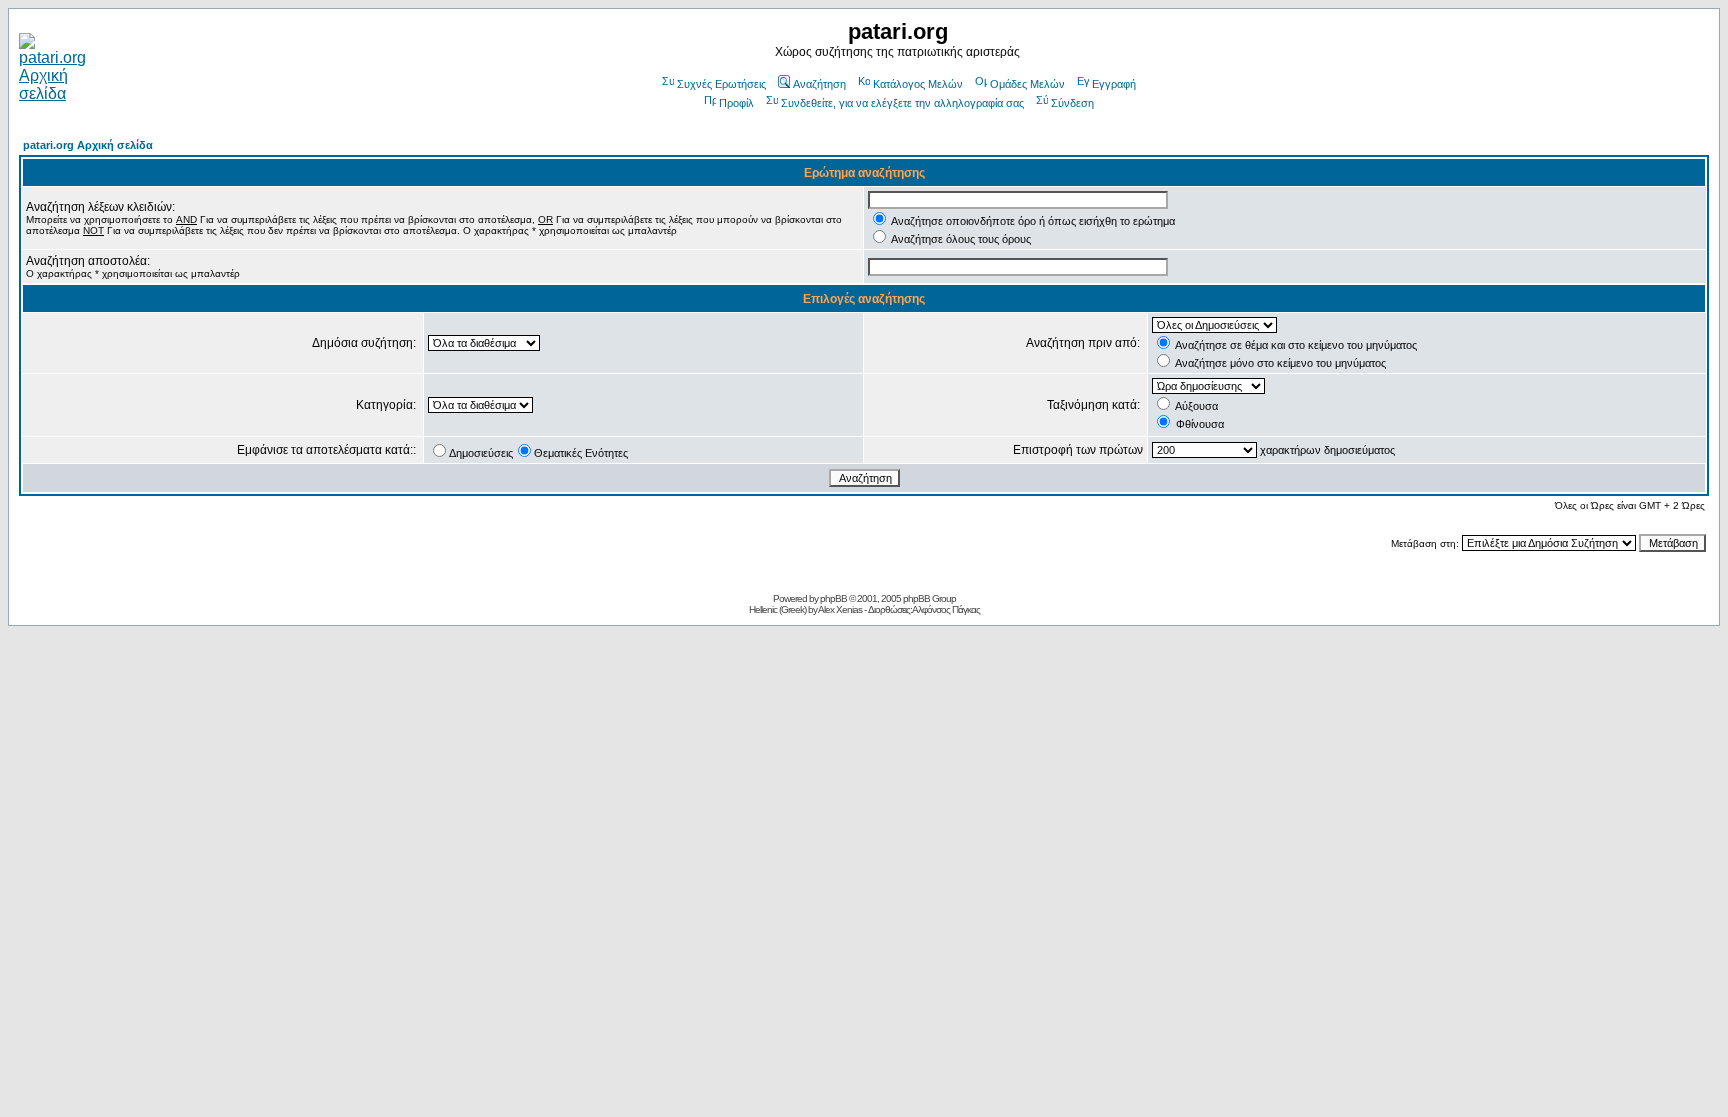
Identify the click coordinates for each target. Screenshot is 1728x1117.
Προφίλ (736, 103)
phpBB (833, 598)
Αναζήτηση (819, 84)
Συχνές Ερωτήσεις (721, 84)
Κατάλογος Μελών (918, 84)
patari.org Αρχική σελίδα (88, 145)
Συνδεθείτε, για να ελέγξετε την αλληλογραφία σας (902, 103)
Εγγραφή (1114, 84)
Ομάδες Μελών (1027, 84)
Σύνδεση (1072, 103)
